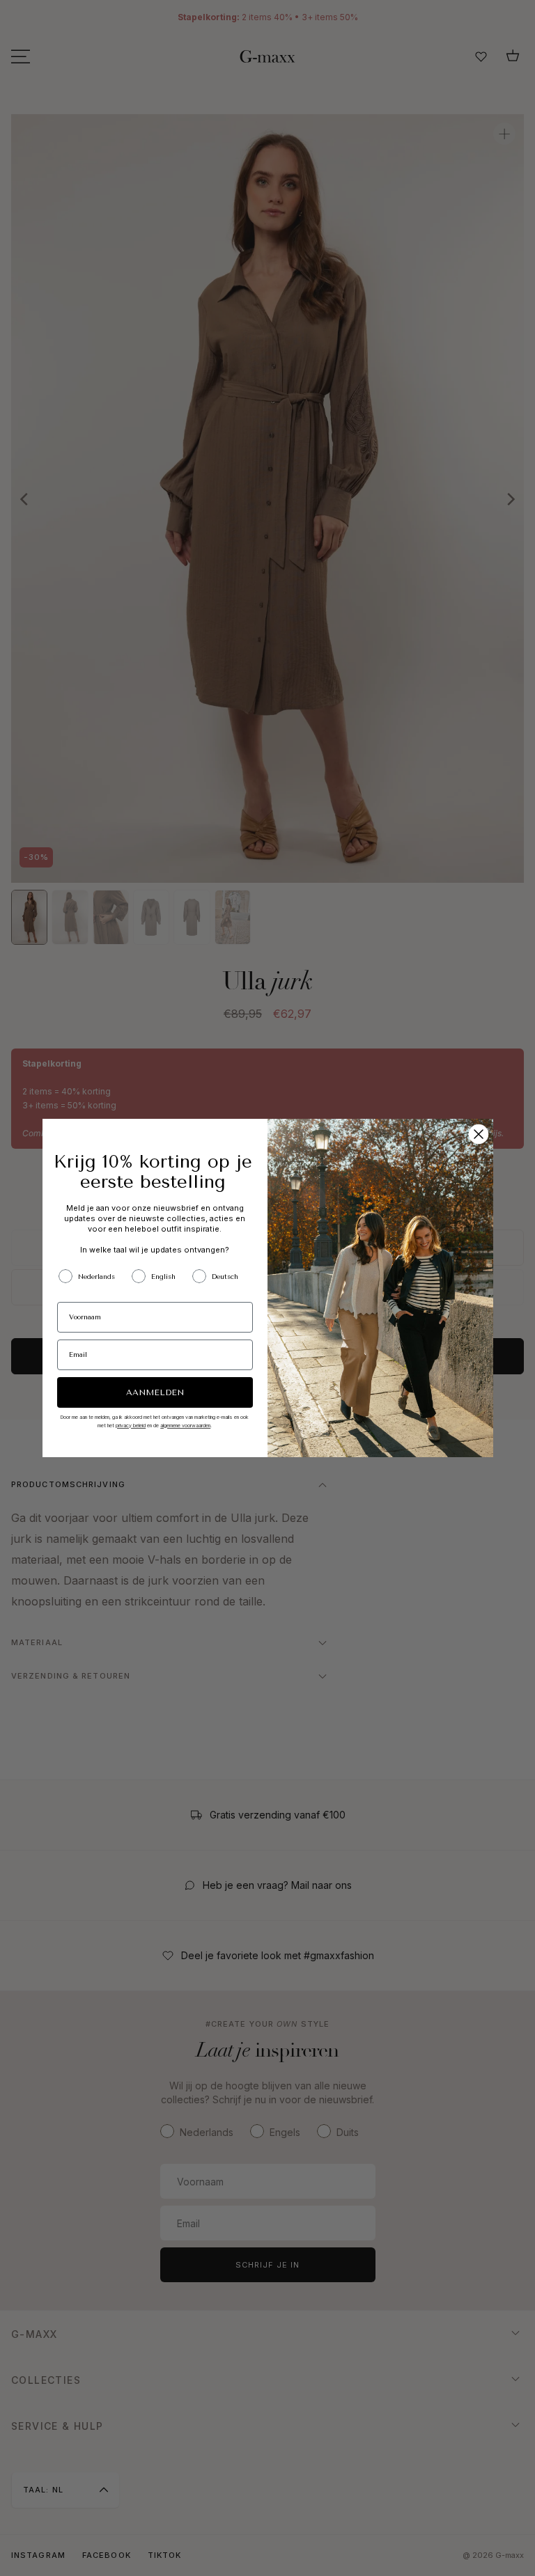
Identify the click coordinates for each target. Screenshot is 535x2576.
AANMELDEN (155, 1392)
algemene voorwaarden (185, 1426)
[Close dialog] (479, 1134)
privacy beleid (131, 1426)
